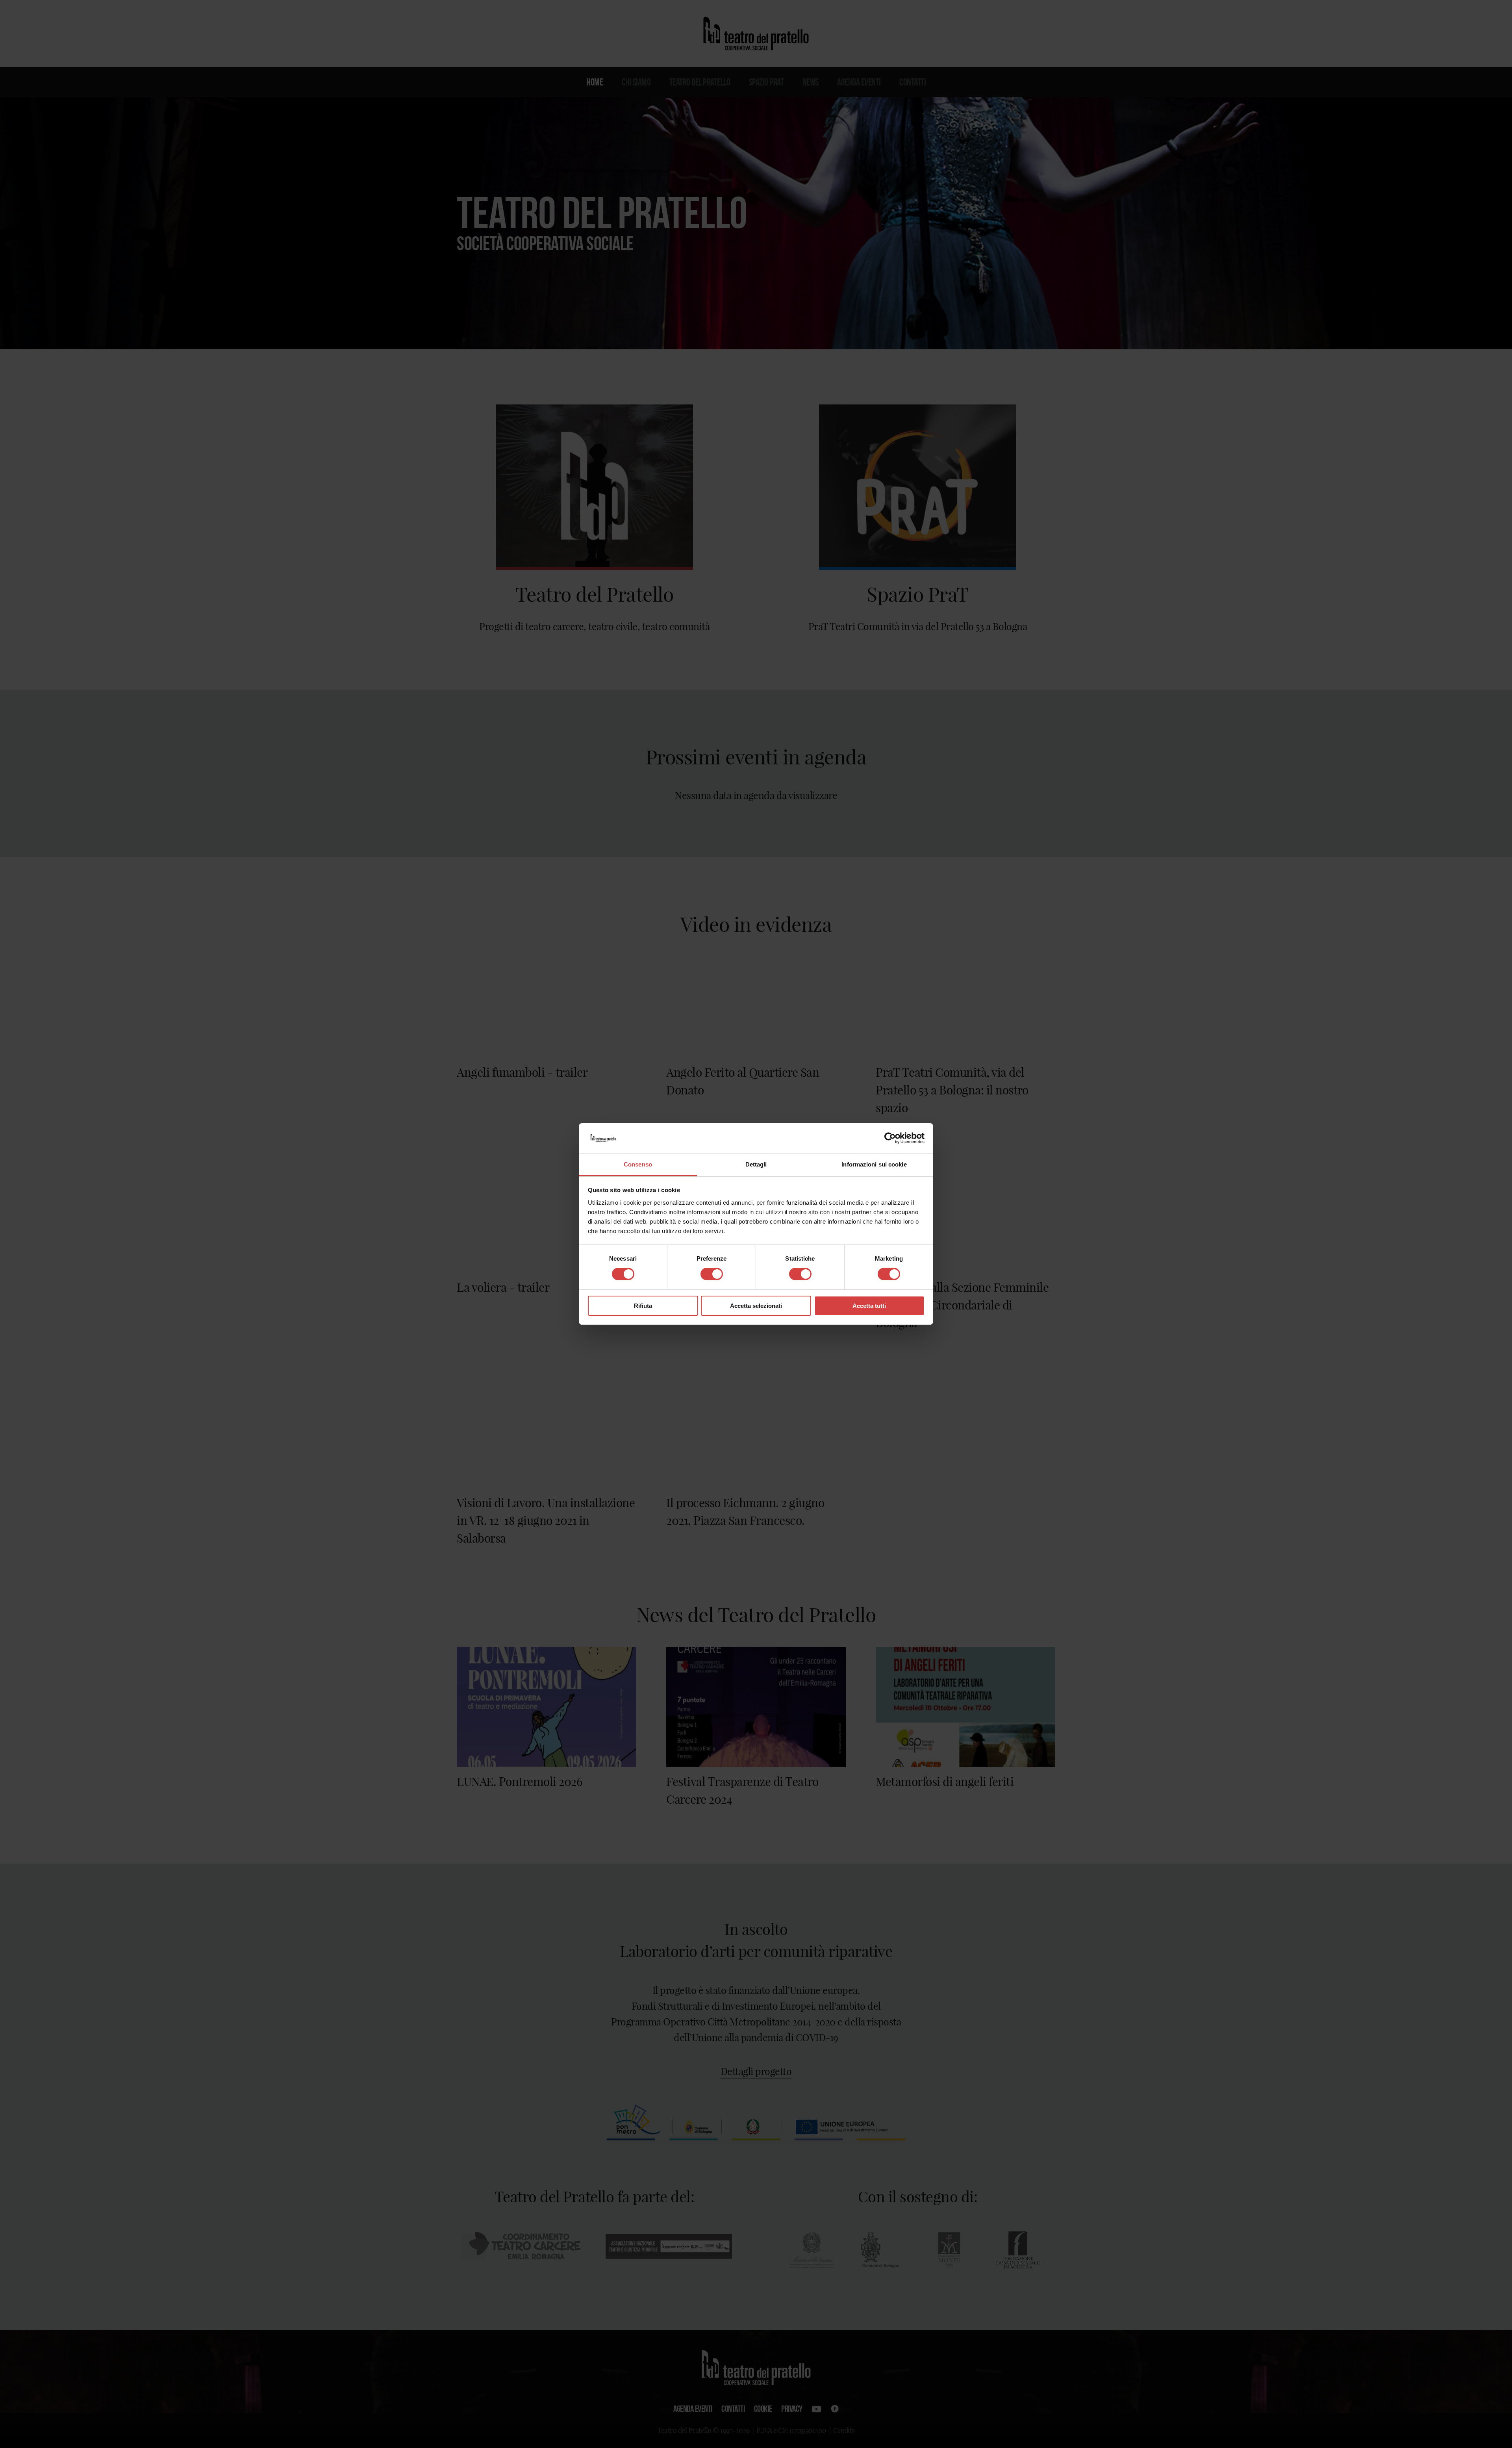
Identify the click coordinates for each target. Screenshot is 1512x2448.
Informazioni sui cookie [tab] (874, 1164)
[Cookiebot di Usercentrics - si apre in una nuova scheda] (890, 1138)
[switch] (712, 1274)
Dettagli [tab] (756, 1164)
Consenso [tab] (638, 1164)
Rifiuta (643, 1306)
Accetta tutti (869, 1306)
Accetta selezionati (756, 1306)
